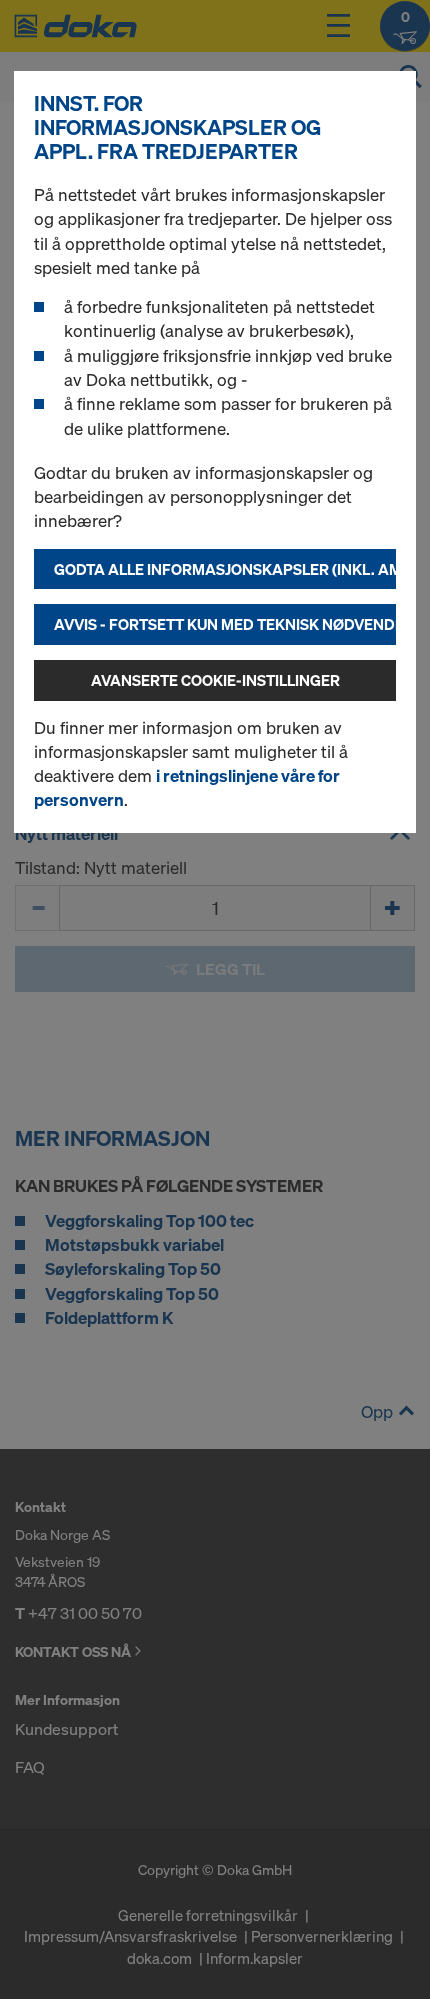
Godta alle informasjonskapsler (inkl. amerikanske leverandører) (225, 569)
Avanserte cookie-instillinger (215, 680)
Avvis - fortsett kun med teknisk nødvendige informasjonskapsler (225, 624)
